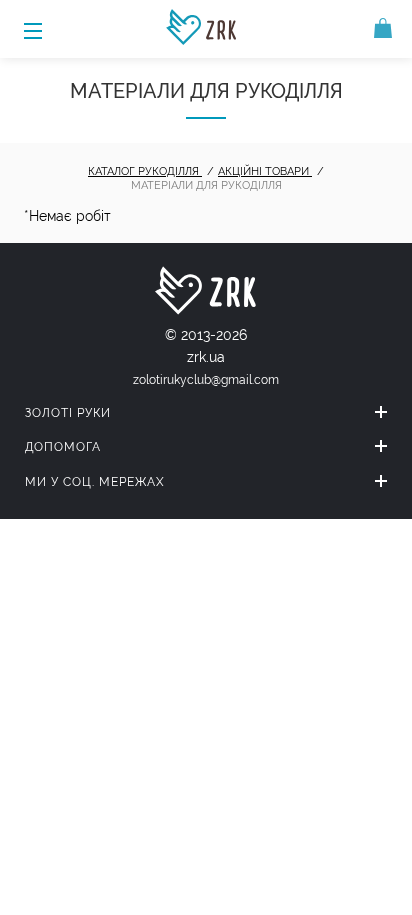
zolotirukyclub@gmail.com (206, 380)
